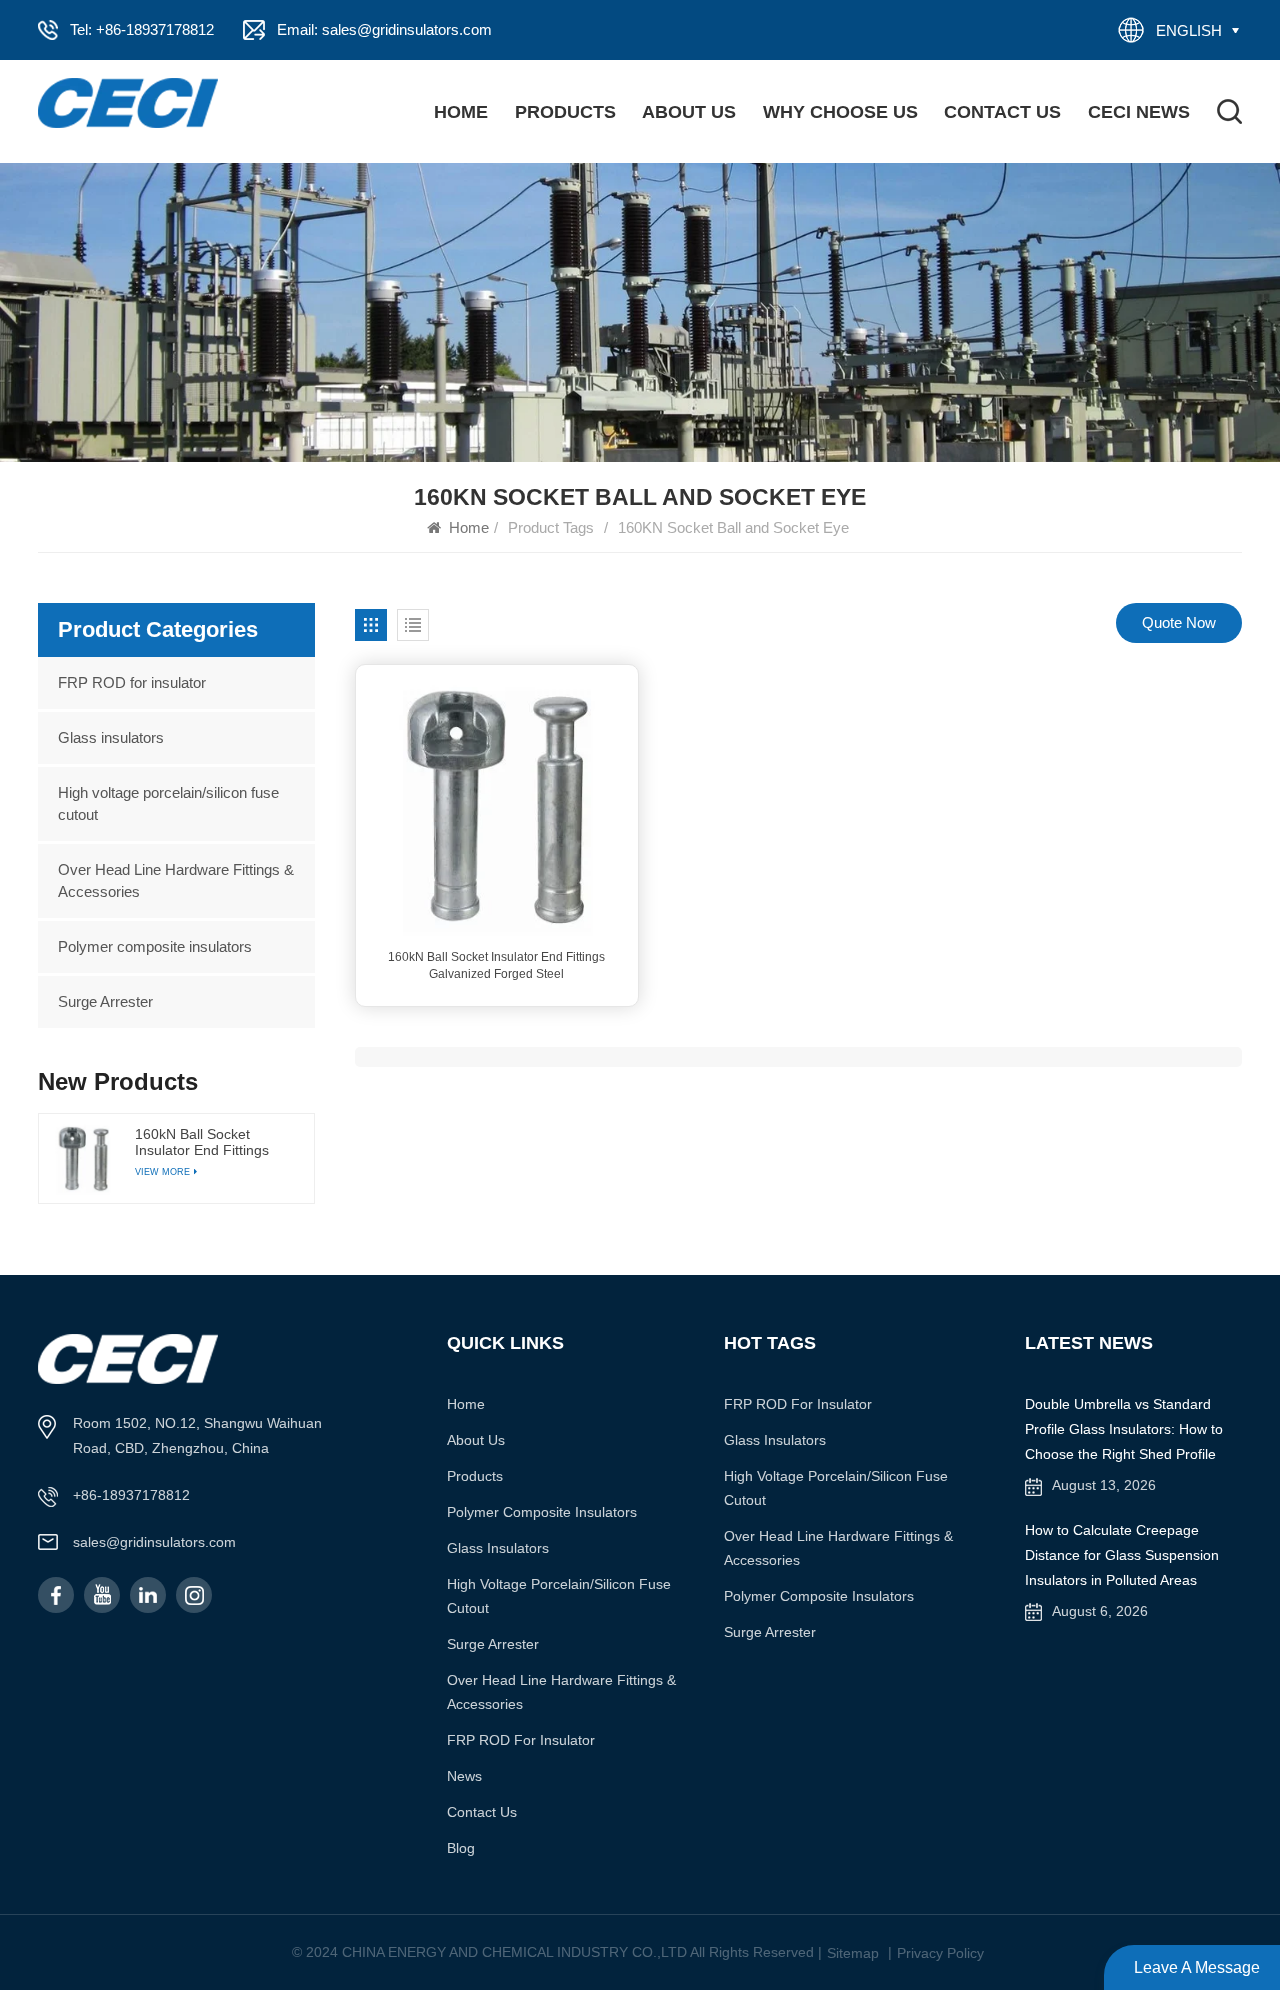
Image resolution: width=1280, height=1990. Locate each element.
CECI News (1139, 112)
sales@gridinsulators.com (154, 1542)
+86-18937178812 (131, 1495)
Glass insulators (111, 737)
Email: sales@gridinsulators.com (384, 29)
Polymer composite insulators (155, 946)
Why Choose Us (840, 112)
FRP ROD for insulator (132, 682)
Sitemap (853, 1953)
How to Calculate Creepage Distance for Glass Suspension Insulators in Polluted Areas (1122, 1555)
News (464, 1776)
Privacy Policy (940, 1953)
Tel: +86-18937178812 (142, 29)
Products (565, 112)
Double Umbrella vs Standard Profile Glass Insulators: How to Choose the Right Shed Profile (1124, 1429)
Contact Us (1002, 112)
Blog (461, 1848)
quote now (1179, 622)
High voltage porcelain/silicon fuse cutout (168, 803)
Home (461, 112)
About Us (689, 112)
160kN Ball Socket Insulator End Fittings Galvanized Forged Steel (496, 965)
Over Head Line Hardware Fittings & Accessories (176, 880)
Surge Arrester (105, 1001)
